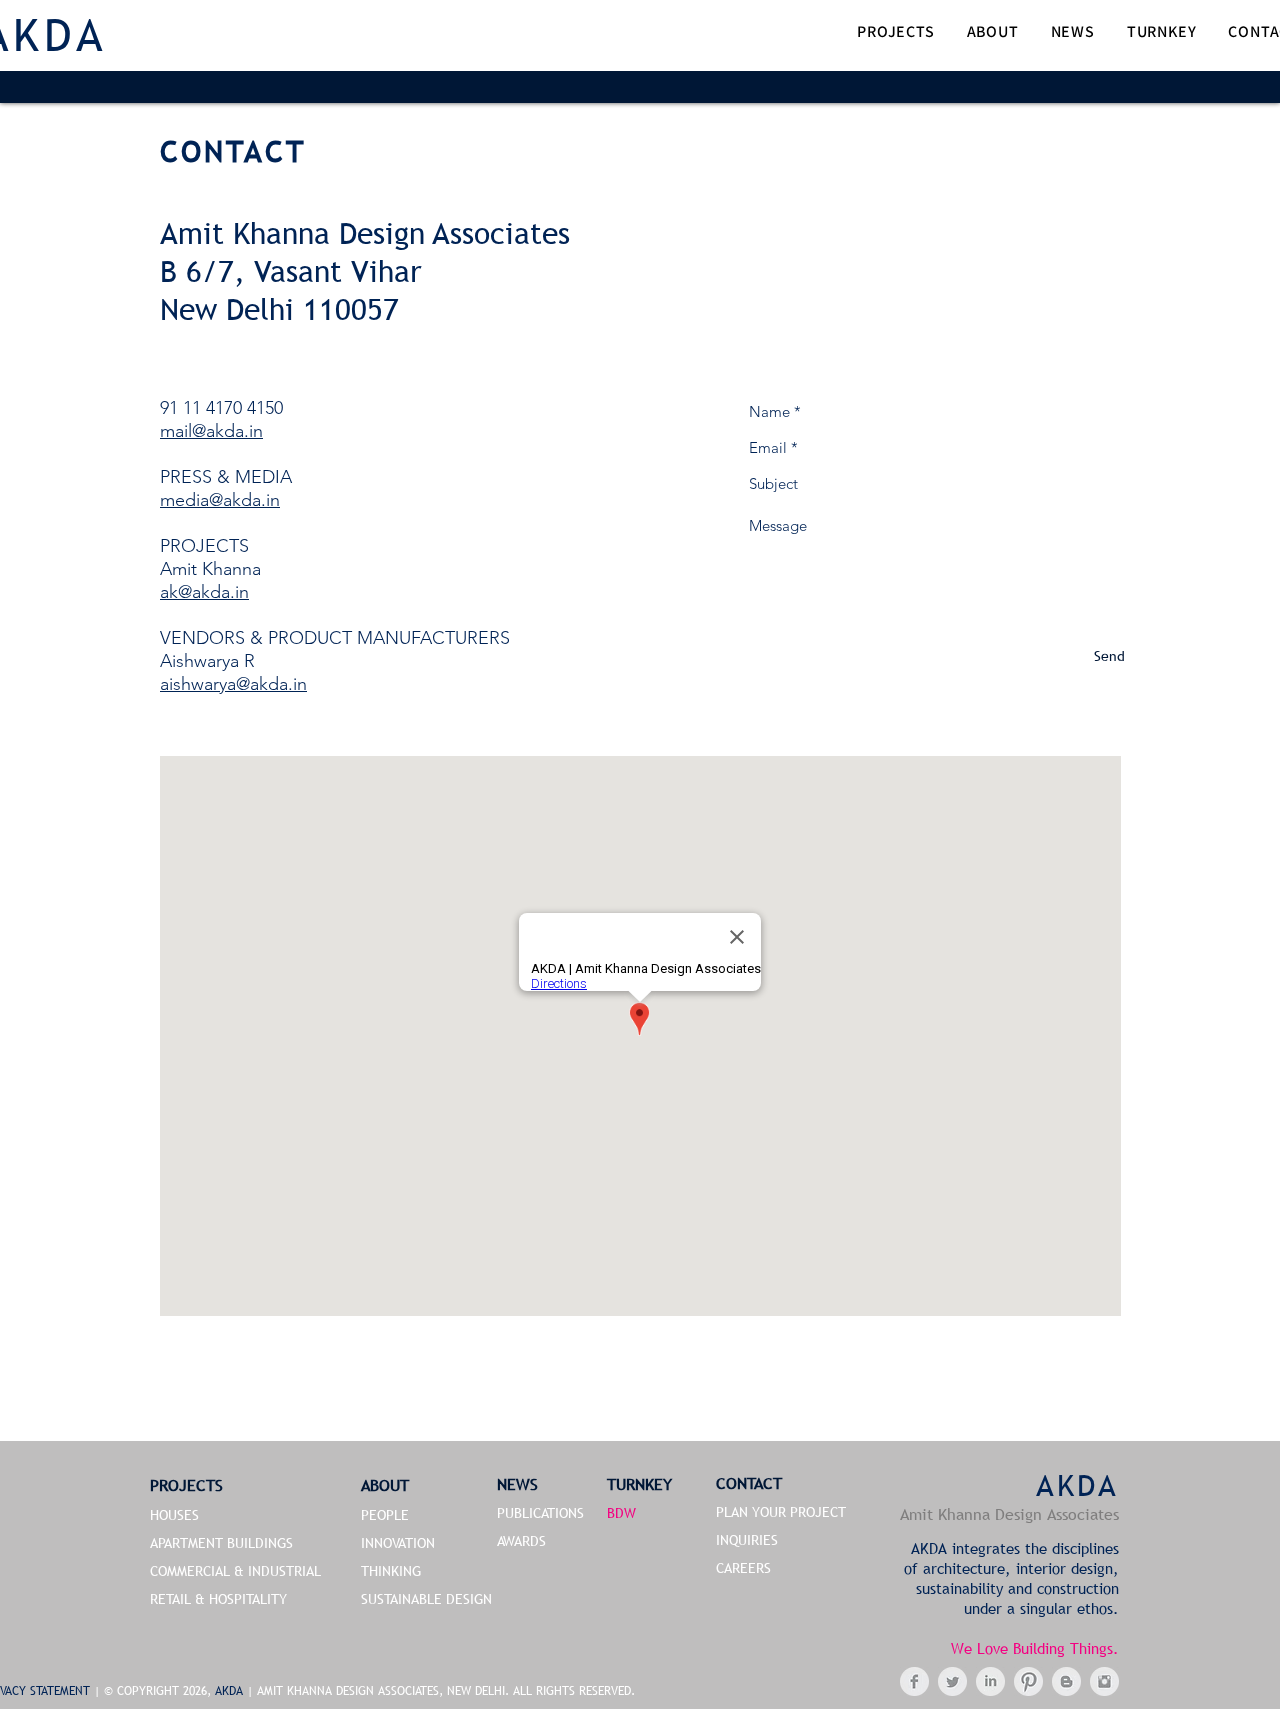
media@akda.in (220, 500)
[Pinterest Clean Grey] (1028, 1681)
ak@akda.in (204, 592)
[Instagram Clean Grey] (1104, 1681)
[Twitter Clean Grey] (952, 1681)
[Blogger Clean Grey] (1066, 1681)
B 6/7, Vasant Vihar (291, 271)
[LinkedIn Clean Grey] (990, 1681)
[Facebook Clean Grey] (914, 1681)
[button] (895, 33)
